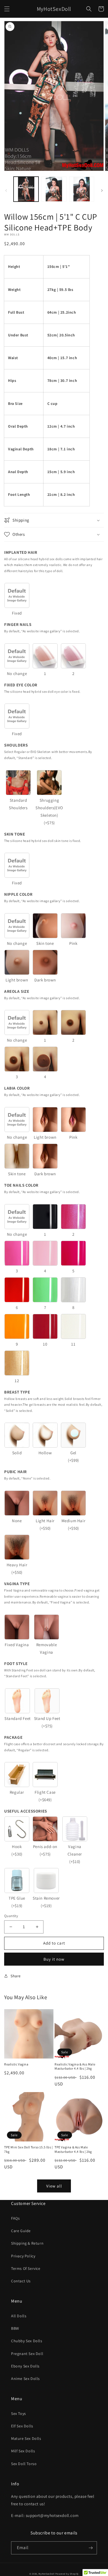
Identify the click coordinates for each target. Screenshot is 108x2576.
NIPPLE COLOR (18, 894)
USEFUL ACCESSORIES (26, 1811)
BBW (15, 2328)
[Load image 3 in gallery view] (82, 189)
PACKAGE (13, 1737)
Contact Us (21, 2281)
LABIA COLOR (17, 1088)
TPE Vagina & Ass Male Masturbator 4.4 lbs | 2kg (73, 2149)
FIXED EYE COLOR (21, 685)
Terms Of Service (26, 2268)
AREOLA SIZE (17, 991)
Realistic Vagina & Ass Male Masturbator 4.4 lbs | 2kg (75, 2066)
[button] (7, 9)
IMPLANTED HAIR (21, 552)
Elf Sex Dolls (22, 2426)
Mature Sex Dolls (26, 2438)
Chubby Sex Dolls (27, 2341)
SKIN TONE (15, 834)
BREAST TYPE (17, 1392)
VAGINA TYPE (17, 1584)
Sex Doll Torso (24, 2464)
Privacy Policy (23, 2256)
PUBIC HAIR (16, 1472)
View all (54, 2186)
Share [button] (16, 1976)
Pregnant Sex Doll (27, 2354)
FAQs (15, 2218)
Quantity (11, 1916)
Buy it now (54, 1959)
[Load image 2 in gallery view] (54, 189)
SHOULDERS (16, 745)
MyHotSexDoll (46, 2574)
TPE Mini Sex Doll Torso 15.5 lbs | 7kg (28, 2149)
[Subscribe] (91, 2548)
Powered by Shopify (67, 2574)
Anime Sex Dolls (25, 2379)
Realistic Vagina (16, 2064)
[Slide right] (102, 191)
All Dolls (19, 2316)
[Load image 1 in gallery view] (26, 189)
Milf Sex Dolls (23, 2451)
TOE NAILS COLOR (21, 1185)
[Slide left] (6, 191)
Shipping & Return (27, 2243)
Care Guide (21, 2231)
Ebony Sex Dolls (25, 2366)
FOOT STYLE (16, 1663)
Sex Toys (19, 2413)
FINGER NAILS (18, 624)
